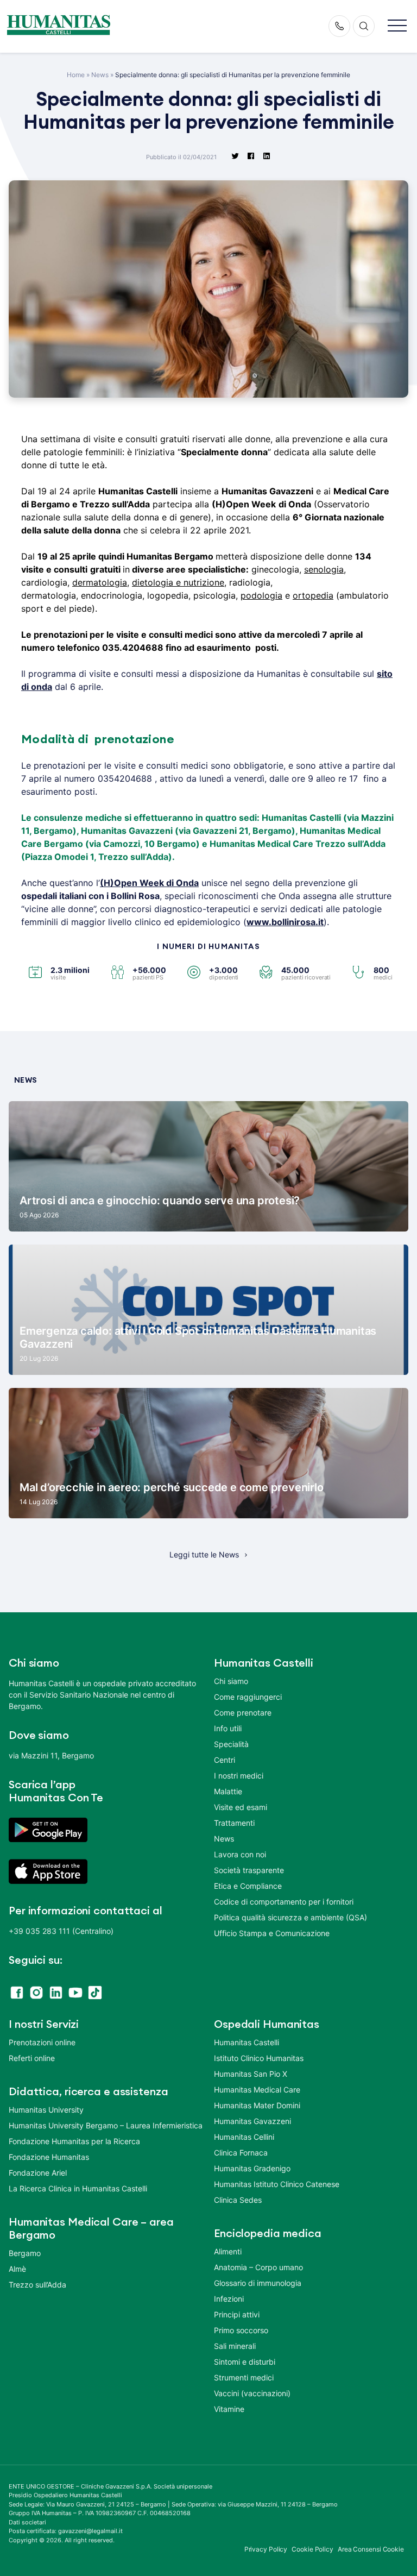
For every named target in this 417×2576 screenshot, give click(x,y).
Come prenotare (243, 1713)
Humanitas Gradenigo (252, 2168)
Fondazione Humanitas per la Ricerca (74, 2141)
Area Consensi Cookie (371, 2549)
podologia (261, 595)
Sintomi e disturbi (245, 2362)
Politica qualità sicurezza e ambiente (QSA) (290, 1917)
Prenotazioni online (42, 2042)
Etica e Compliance (248, 1886)
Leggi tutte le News (204, 1554)
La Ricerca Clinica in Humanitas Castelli (78, 2188)
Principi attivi (237, 2314)
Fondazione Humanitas (49, 2157)
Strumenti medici (244, 2377)
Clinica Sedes (238, 2200)
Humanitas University (46, 2110)
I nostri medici (239, 1776)
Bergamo (25, 2253)
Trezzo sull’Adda (37, 2285)
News (100, 75)
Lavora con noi (240, 1854)
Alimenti (228, 2251)
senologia (324, 569)
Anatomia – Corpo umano (258, 2267)
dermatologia (100, 582)
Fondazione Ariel (38, 2173)
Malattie (228, 1791)
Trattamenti (234, 1823)
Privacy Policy (266, 2549)
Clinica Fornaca (241, 2153)
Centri (225, 1760)
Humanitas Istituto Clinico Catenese (277, 2184)
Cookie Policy (312, 2549)
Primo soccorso (241, 2330)
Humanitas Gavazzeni (252, 2121)
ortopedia (313, 595)
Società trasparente (249, 1870)
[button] (397, 26)
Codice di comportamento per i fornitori (284, 1902)
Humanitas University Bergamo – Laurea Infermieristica (106, 2125)
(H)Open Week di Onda (149, 883)
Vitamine (229, 2409)
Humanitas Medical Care (257, 2090)
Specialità (231, 1744)
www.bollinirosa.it (285, 922)
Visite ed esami (241, 1807)
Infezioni (229, 2299)
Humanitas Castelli (247, 2042)
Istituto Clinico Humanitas (259, 2058)
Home (76, 75)
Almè (17, 2269)
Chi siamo (231, 1681)
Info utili (228, 1728)
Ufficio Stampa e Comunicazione (272, 1933)
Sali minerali (235, 2346)
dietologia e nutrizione (178, 582)
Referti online (32, 2058)
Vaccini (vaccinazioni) (252, 2393)
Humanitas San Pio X (251, 2074)
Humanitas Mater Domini (257, 2105)
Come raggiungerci (248, 1697)
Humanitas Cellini (244, 2137)
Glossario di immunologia (258, 2283)
